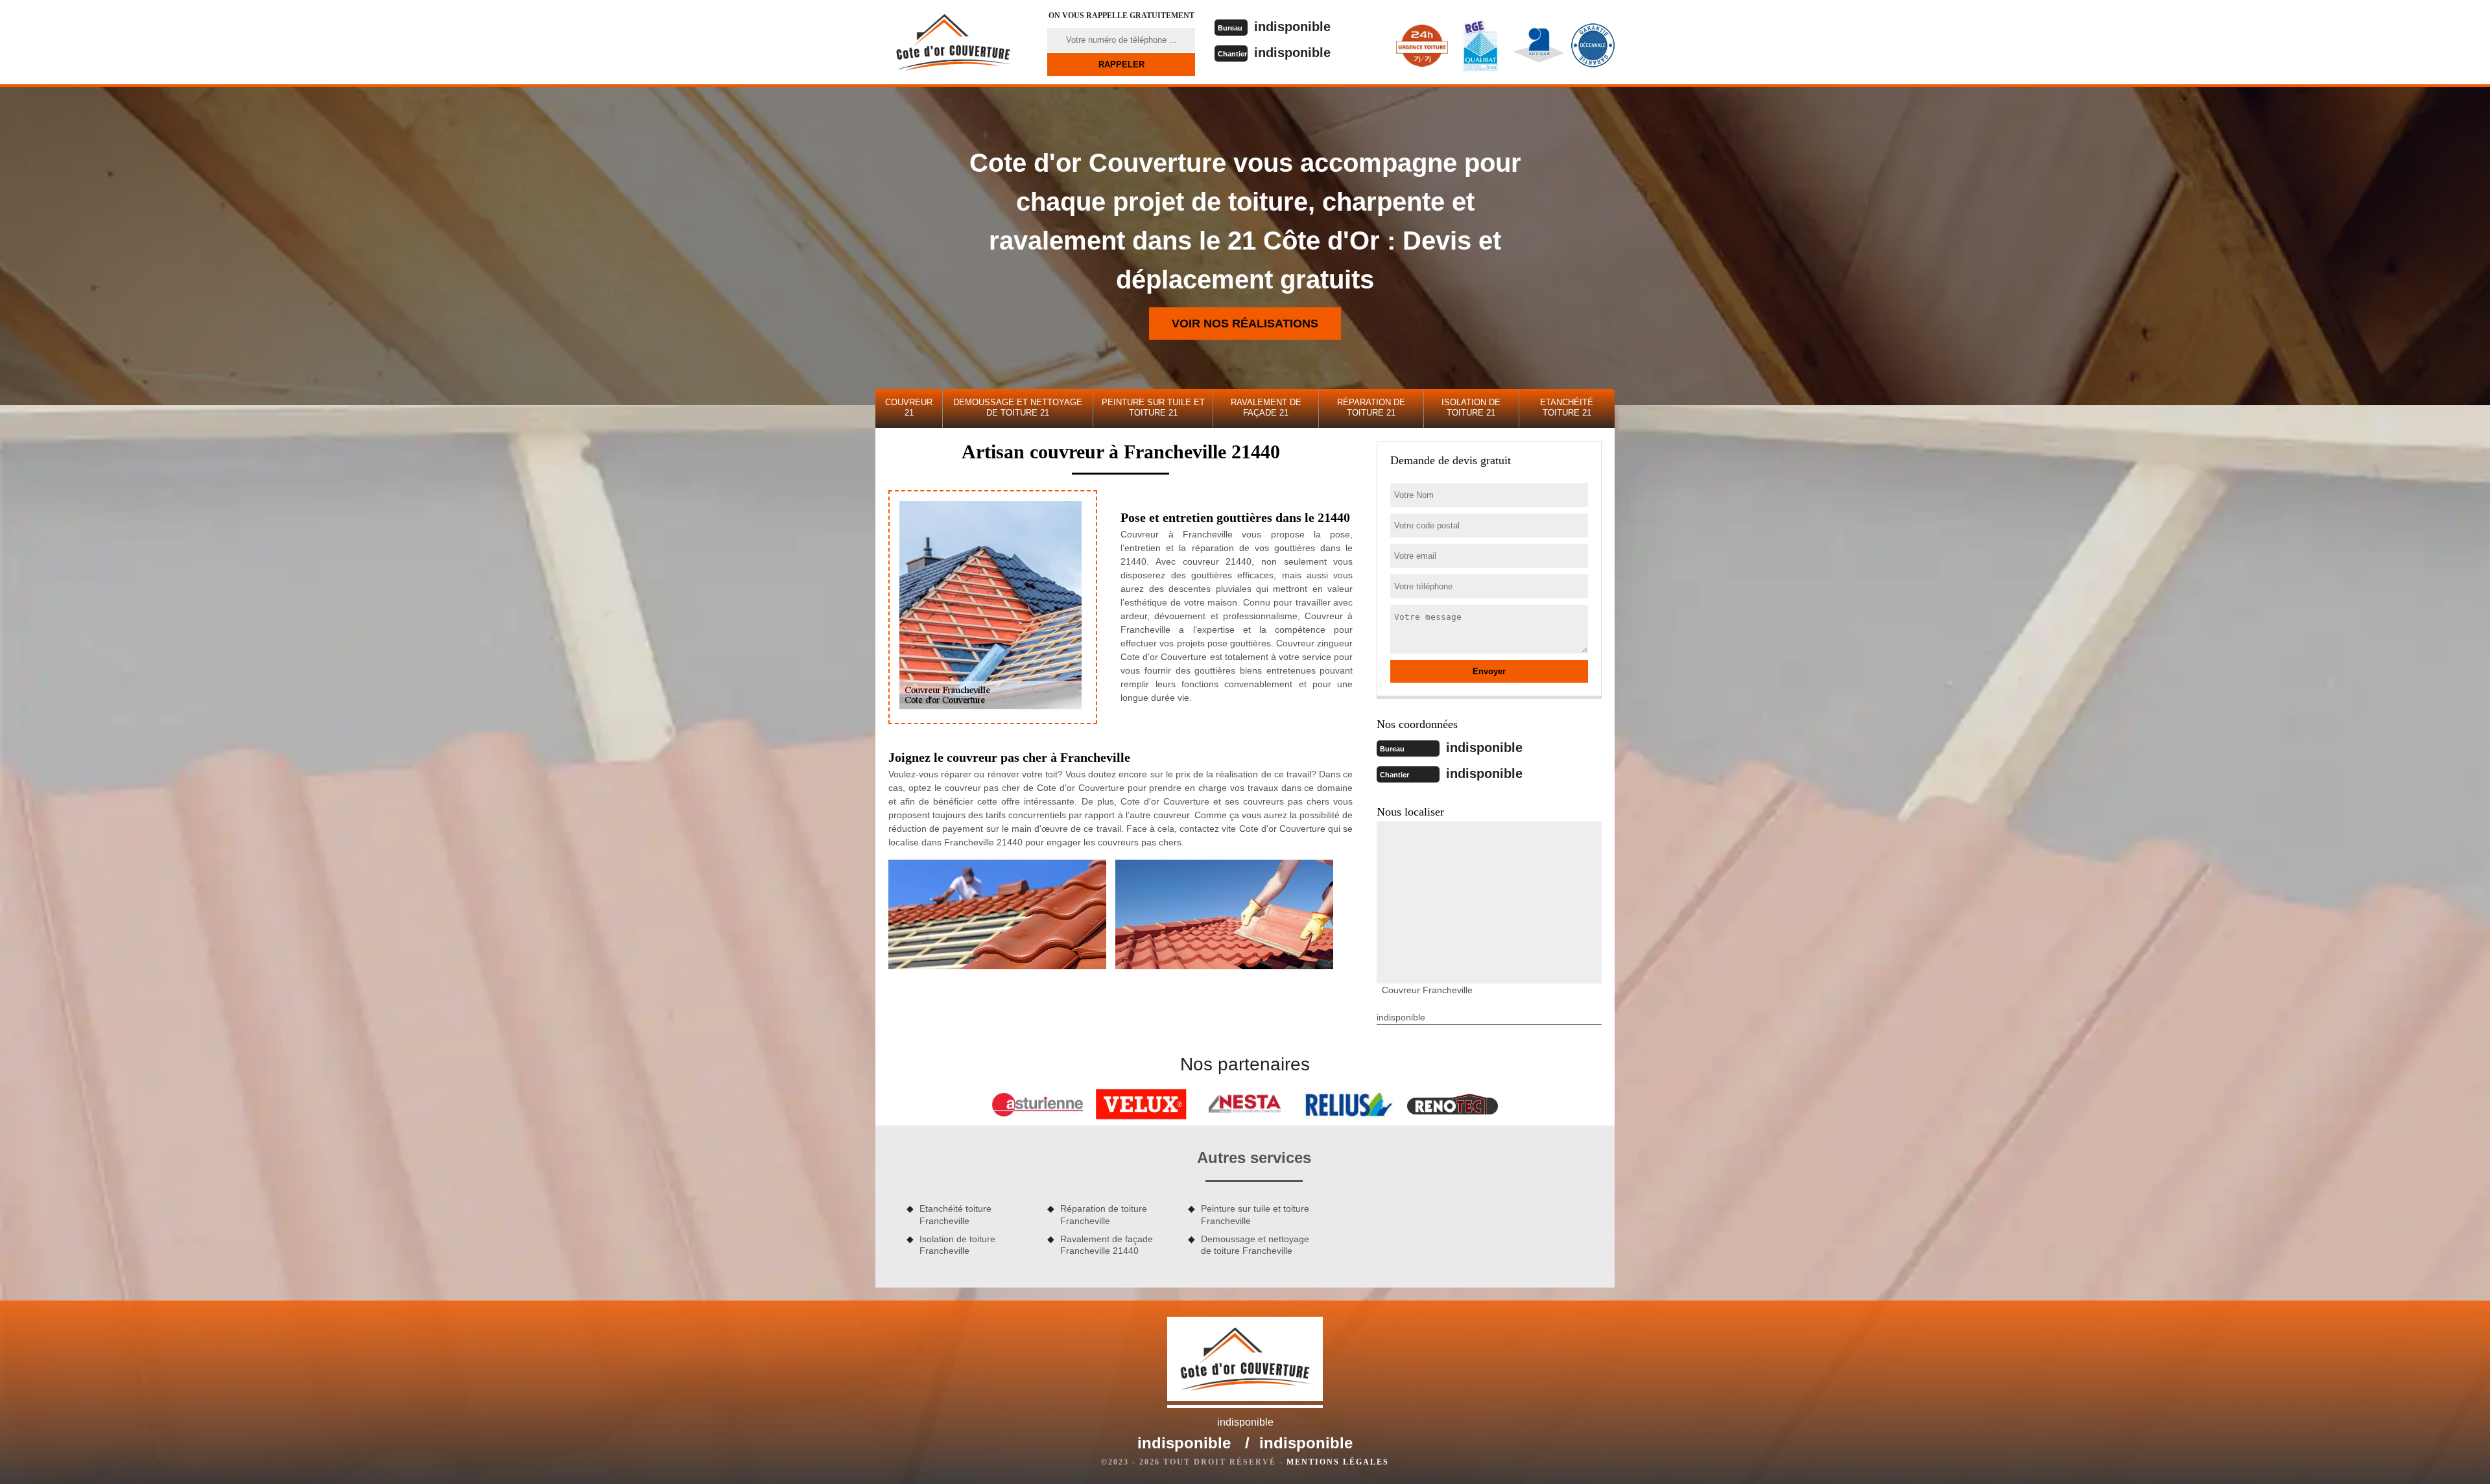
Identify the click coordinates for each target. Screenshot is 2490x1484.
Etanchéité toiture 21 (1567, 407)
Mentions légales (1338, 1462)
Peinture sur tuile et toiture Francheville (1255, 1214)
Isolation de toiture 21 (1471, 407)
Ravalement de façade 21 (1266, 407)
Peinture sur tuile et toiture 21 (1153, 407)
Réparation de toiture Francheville (1104, 1214)
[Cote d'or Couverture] (953, 42)
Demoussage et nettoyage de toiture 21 (1018, 407)
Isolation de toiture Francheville (957, 1245)
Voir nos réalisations (1245, 324)
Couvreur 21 (909, 407)
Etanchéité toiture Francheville (955, 1214)
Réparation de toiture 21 (1371, 407)
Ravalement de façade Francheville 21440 (1107, 1245)
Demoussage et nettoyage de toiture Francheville (1255, 1245)
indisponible (1292, 27)
